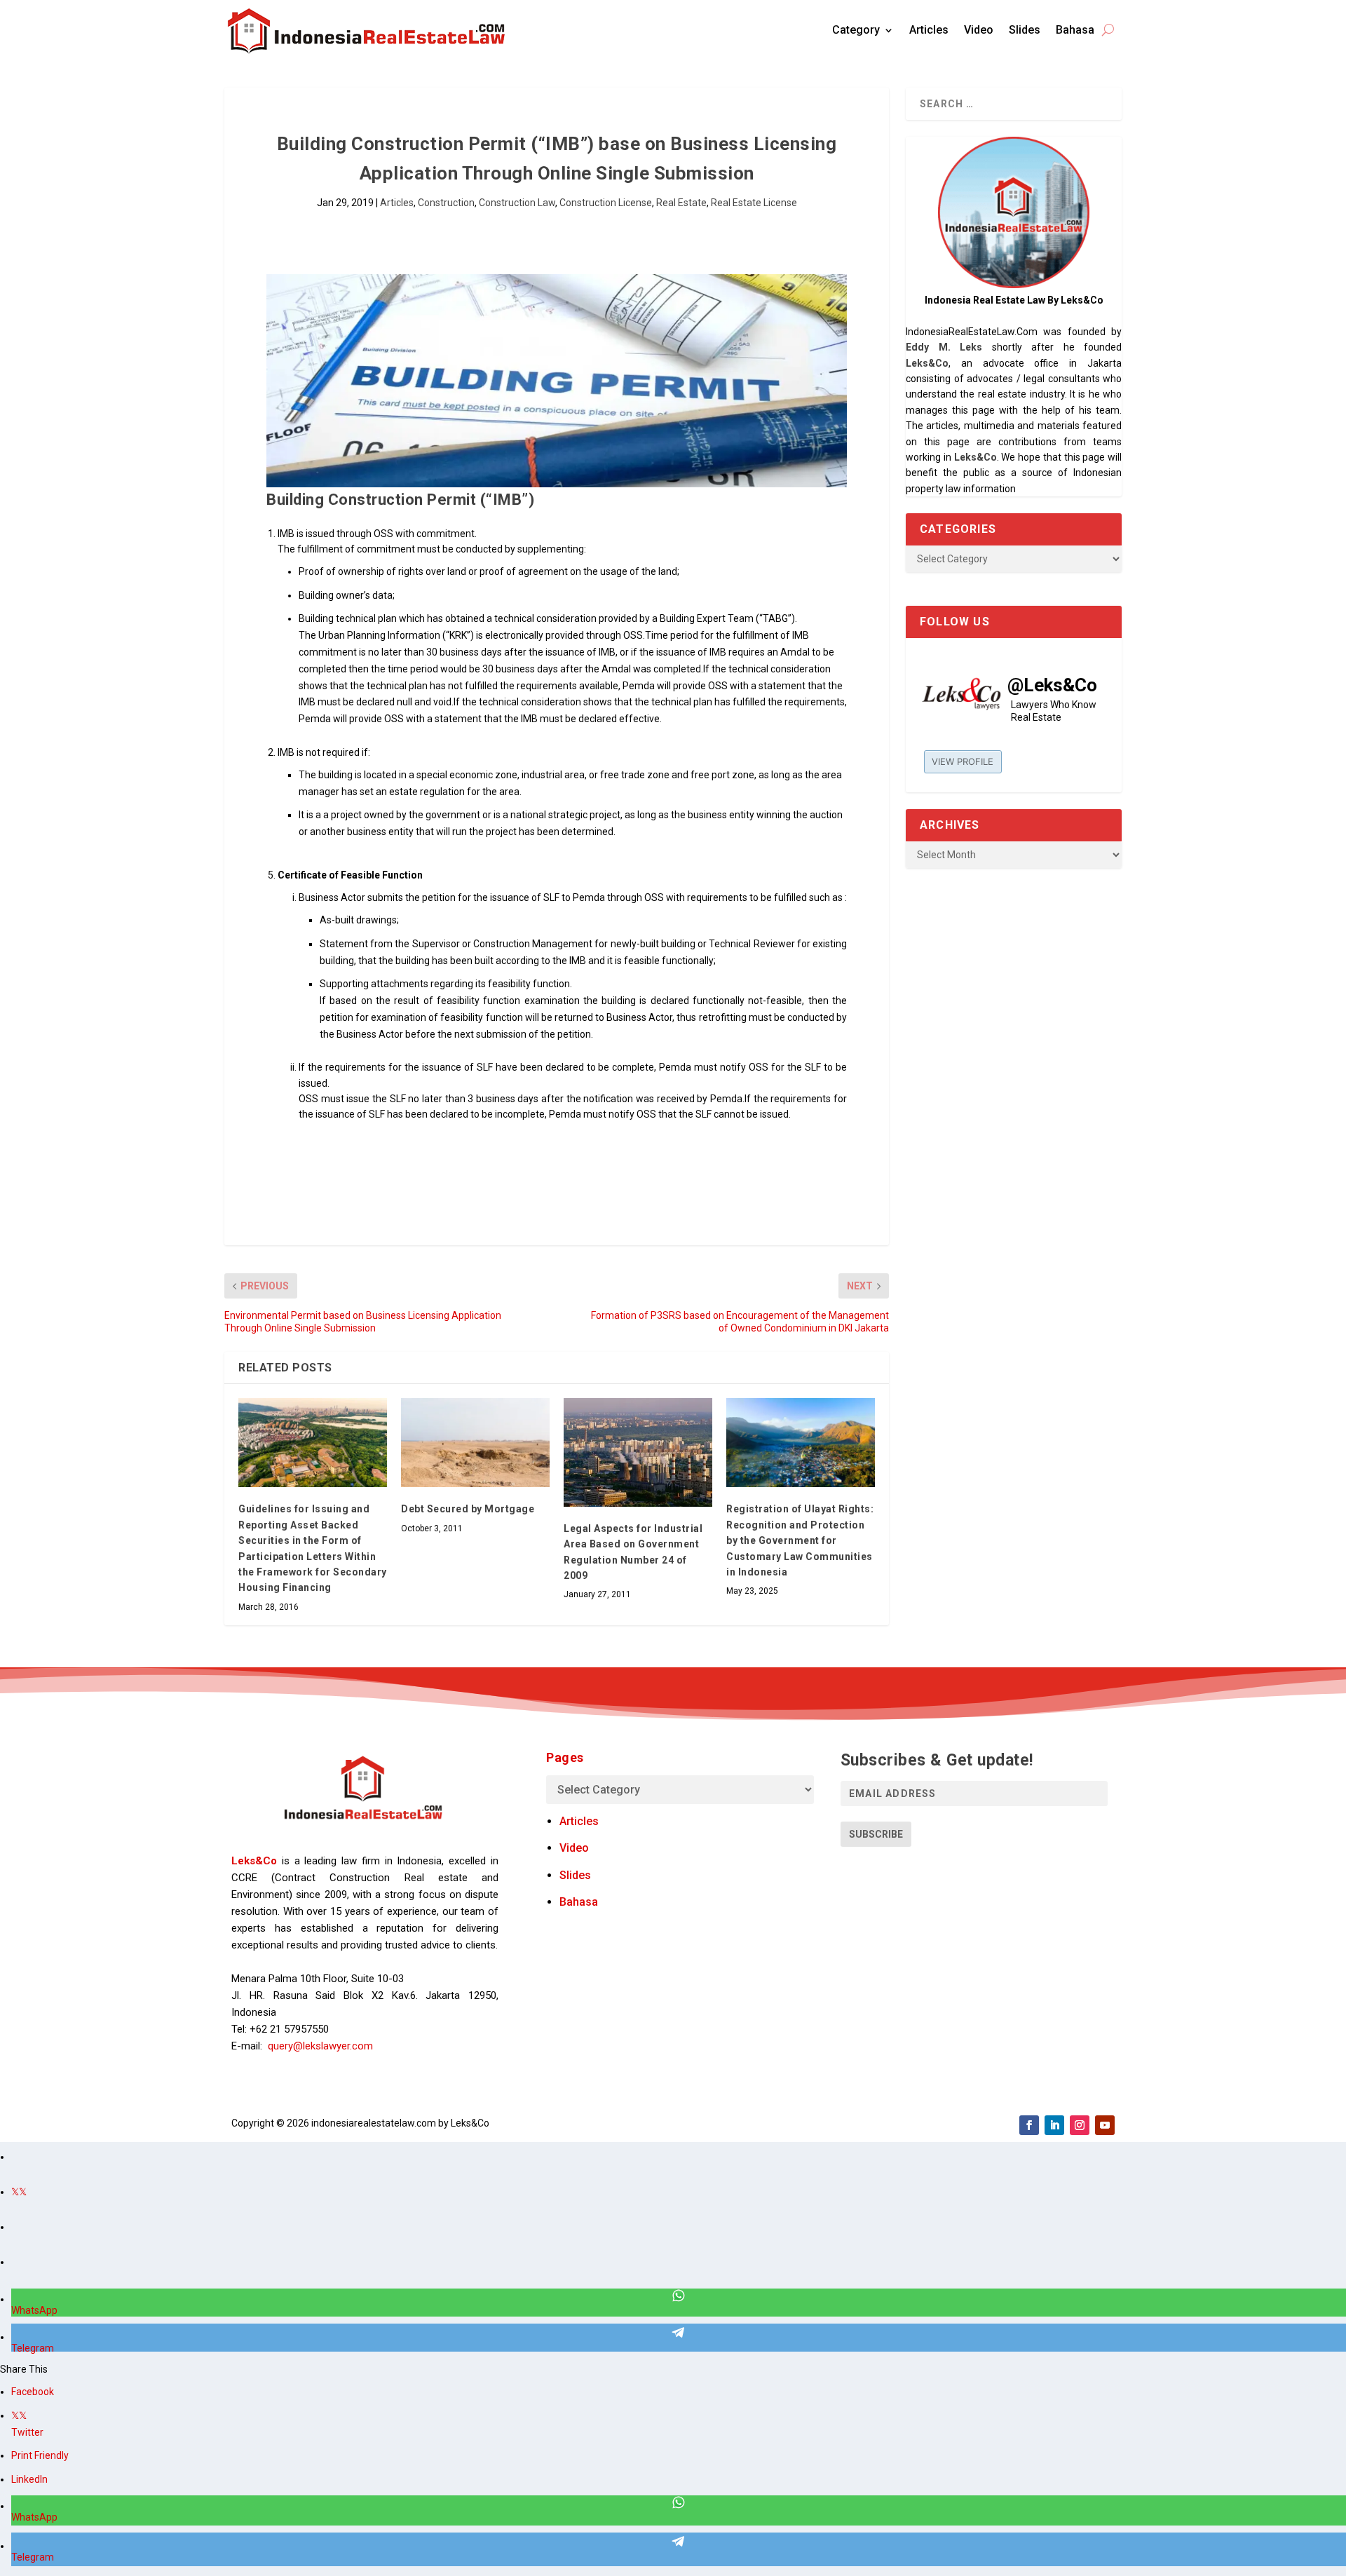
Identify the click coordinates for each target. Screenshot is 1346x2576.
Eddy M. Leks (944, 347)
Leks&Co (927, 363)
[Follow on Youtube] (1105, 2125)
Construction (446, 203)
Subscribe (876, 1834)
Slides (1025, 30)
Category (856, 30)
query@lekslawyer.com (320, 2046)
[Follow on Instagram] (1080, 2125)
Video (979, 30)
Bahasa (1075, 30)
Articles (929, 30)
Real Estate (681, 203)
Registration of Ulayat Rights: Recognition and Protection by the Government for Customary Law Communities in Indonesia (800, 1540)
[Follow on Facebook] (1029, 2125)
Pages (565, 1757)
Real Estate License (754, 203)
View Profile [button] (963, 761)
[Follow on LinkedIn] (1054, 2125)
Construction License (606, 203)
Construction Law (517, 203)
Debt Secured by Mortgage (468, 1509)
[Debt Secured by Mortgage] (475, 1443)
